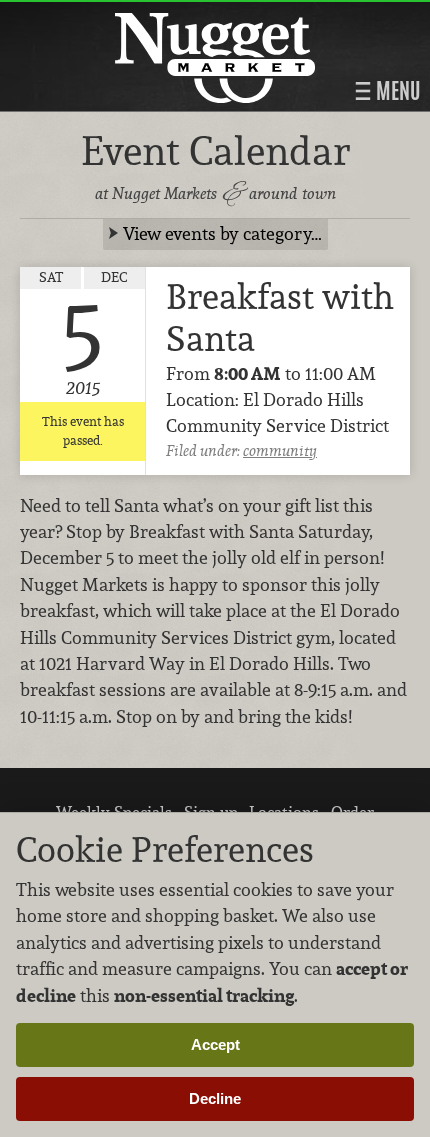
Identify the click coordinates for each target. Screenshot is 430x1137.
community (280, 450)
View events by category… (222, 233)
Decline (215, 1098)
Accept (215, 1044)
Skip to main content (94, 16)
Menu (396, 91)
